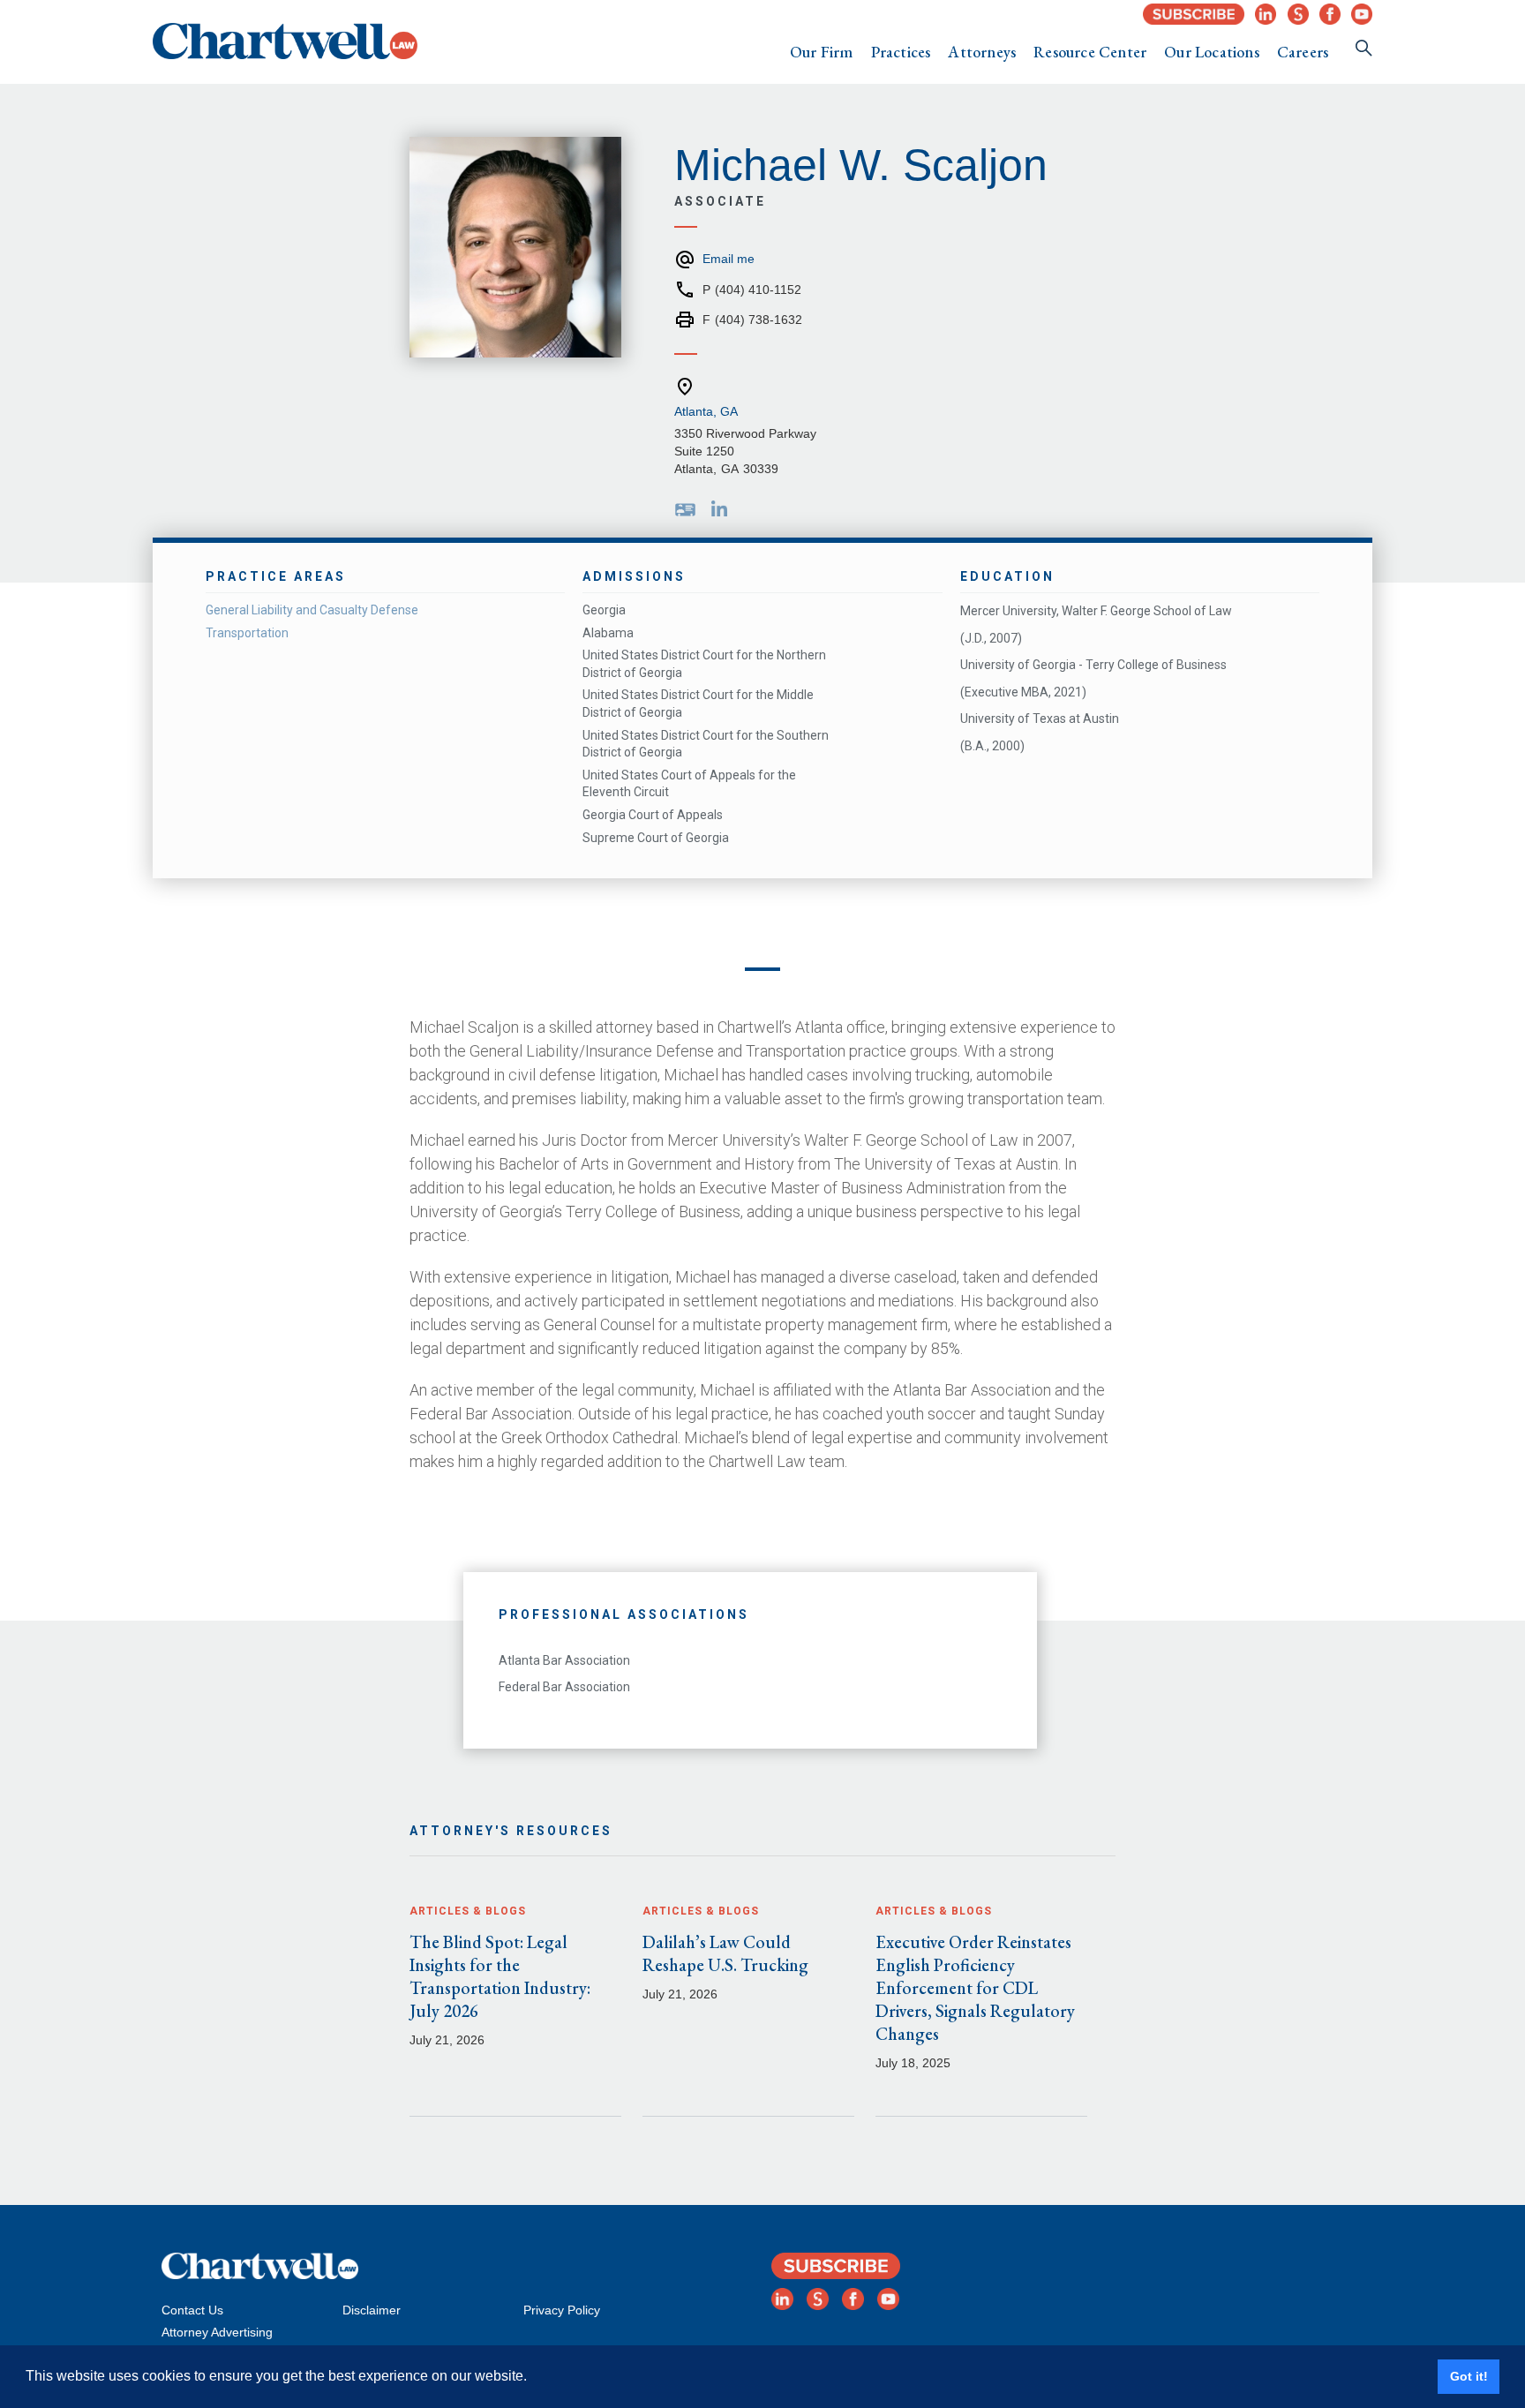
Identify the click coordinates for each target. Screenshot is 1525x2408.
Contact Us (192, 2310)
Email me (729, 259)
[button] (822, 52)
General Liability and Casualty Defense (312, 610)
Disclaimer (372, 2310)
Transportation (247, 633)
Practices (901, 52)
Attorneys (982, 52)
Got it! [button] (1469, 2376)
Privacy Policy (562, 2310)
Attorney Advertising (217, 2332)
